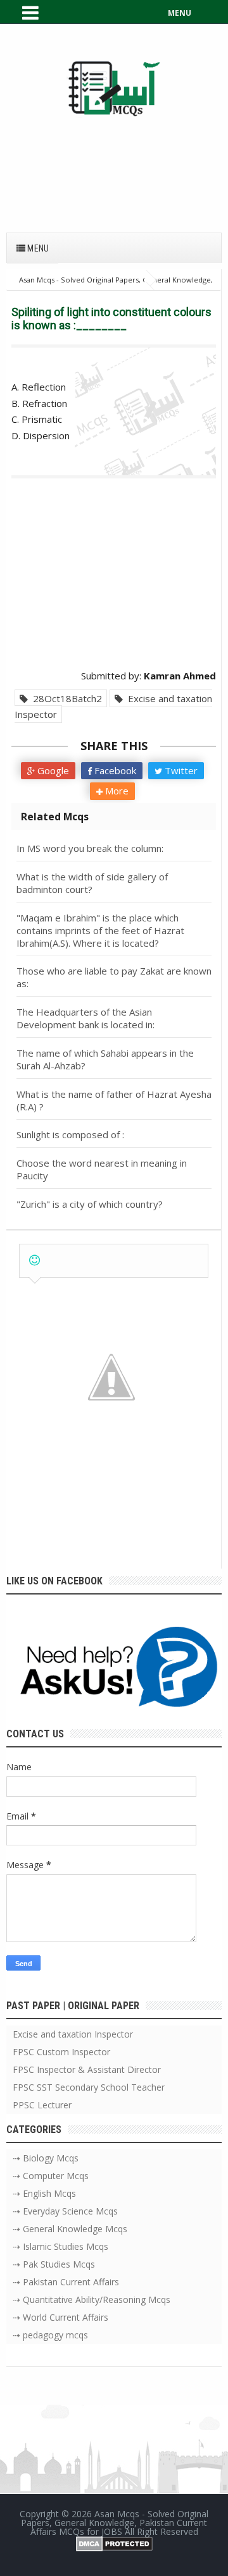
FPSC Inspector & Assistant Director (87, 2069)
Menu (37, 248)
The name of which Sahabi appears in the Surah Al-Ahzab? (105, 1059)
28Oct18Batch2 (65, 698)
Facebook (114, 770)
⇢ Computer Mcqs (51, 2176)
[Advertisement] (114, 168)
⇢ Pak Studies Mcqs (54, 2264)
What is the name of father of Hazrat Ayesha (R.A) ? (114, 1100)
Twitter (180, 770)
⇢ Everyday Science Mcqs (65, 2211)
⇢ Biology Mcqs (46, 2158)
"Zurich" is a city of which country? (90, 1204)
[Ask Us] (114, 1669)
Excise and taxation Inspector (113, 707)
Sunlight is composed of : (70, 1134)
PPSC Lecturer (42, 2105)
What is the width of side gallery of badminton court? (92, 883)
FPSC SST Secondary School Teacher (89, 2087)
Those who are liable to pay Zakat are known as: (114, 977)
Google (52, 770)
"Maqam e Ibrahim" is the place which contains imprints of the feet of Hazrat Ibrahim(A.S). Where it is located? (100, 930)
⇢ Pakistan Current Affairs (66, 2282)
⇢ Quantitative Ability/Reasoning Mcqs (92, 2300)
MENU (180, 13)
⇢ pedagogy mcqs (50, 2335)
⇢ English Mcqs (44, 2193)
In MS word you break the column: (90, 848)
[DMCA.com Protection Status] (114, 2542)
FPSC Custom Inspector (61, 2052)
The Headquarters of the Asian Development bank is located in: (85, 1018)
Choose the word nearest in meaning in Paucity (102, 1169)
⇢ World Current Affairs (60, 2317)
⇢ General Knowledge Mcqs (70, 2229)
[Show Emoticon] (35, 1261)
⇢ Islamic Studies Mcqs (60, 2246)
